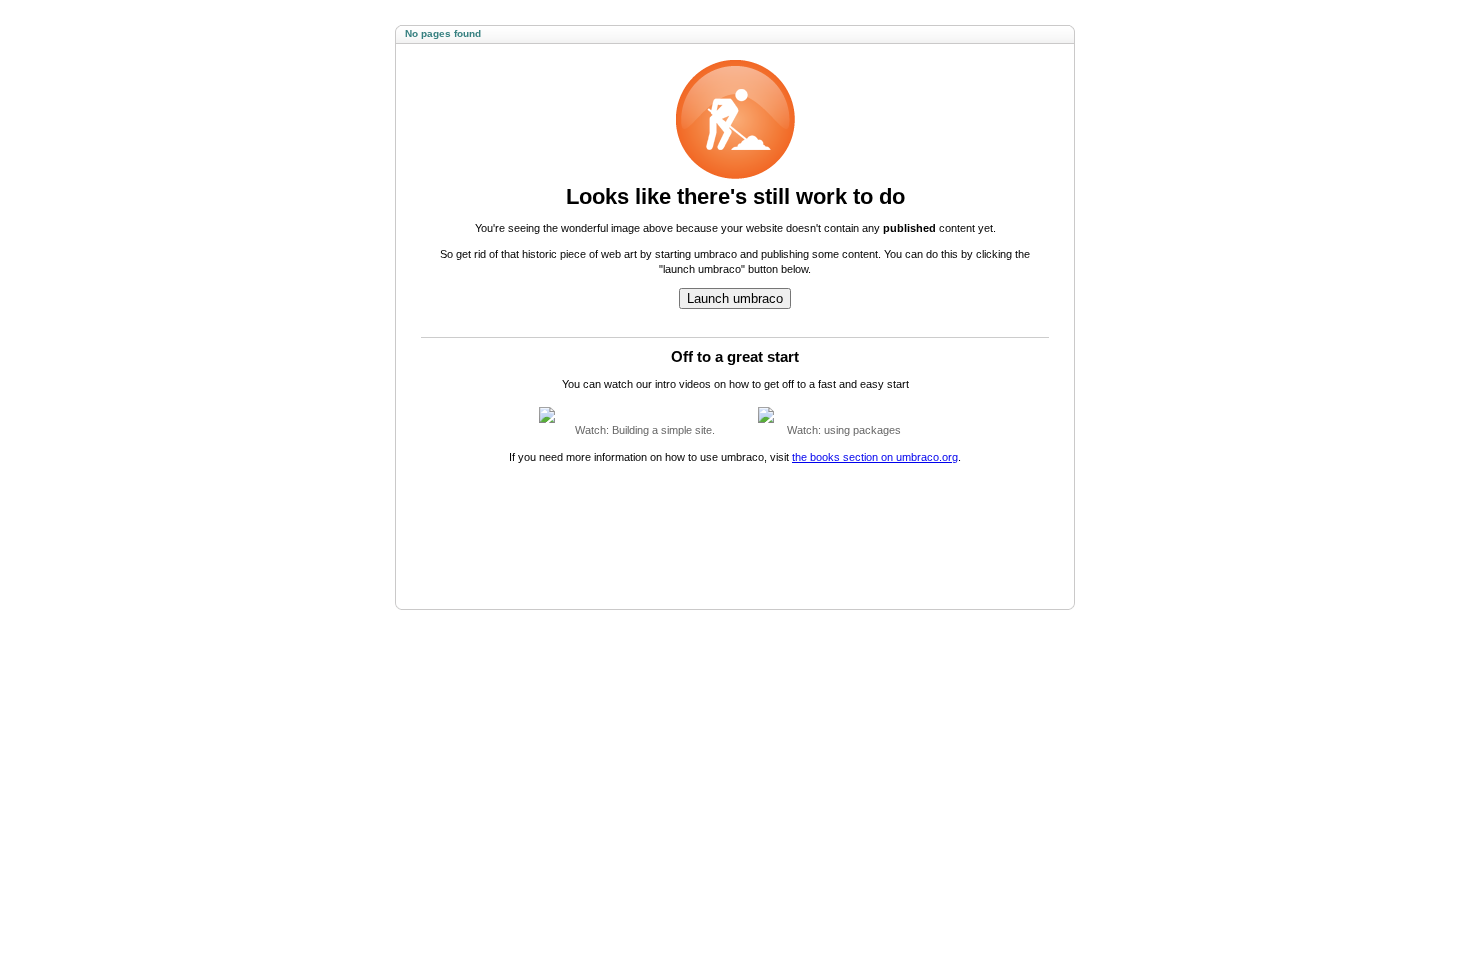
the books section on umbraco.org (875, 457)
